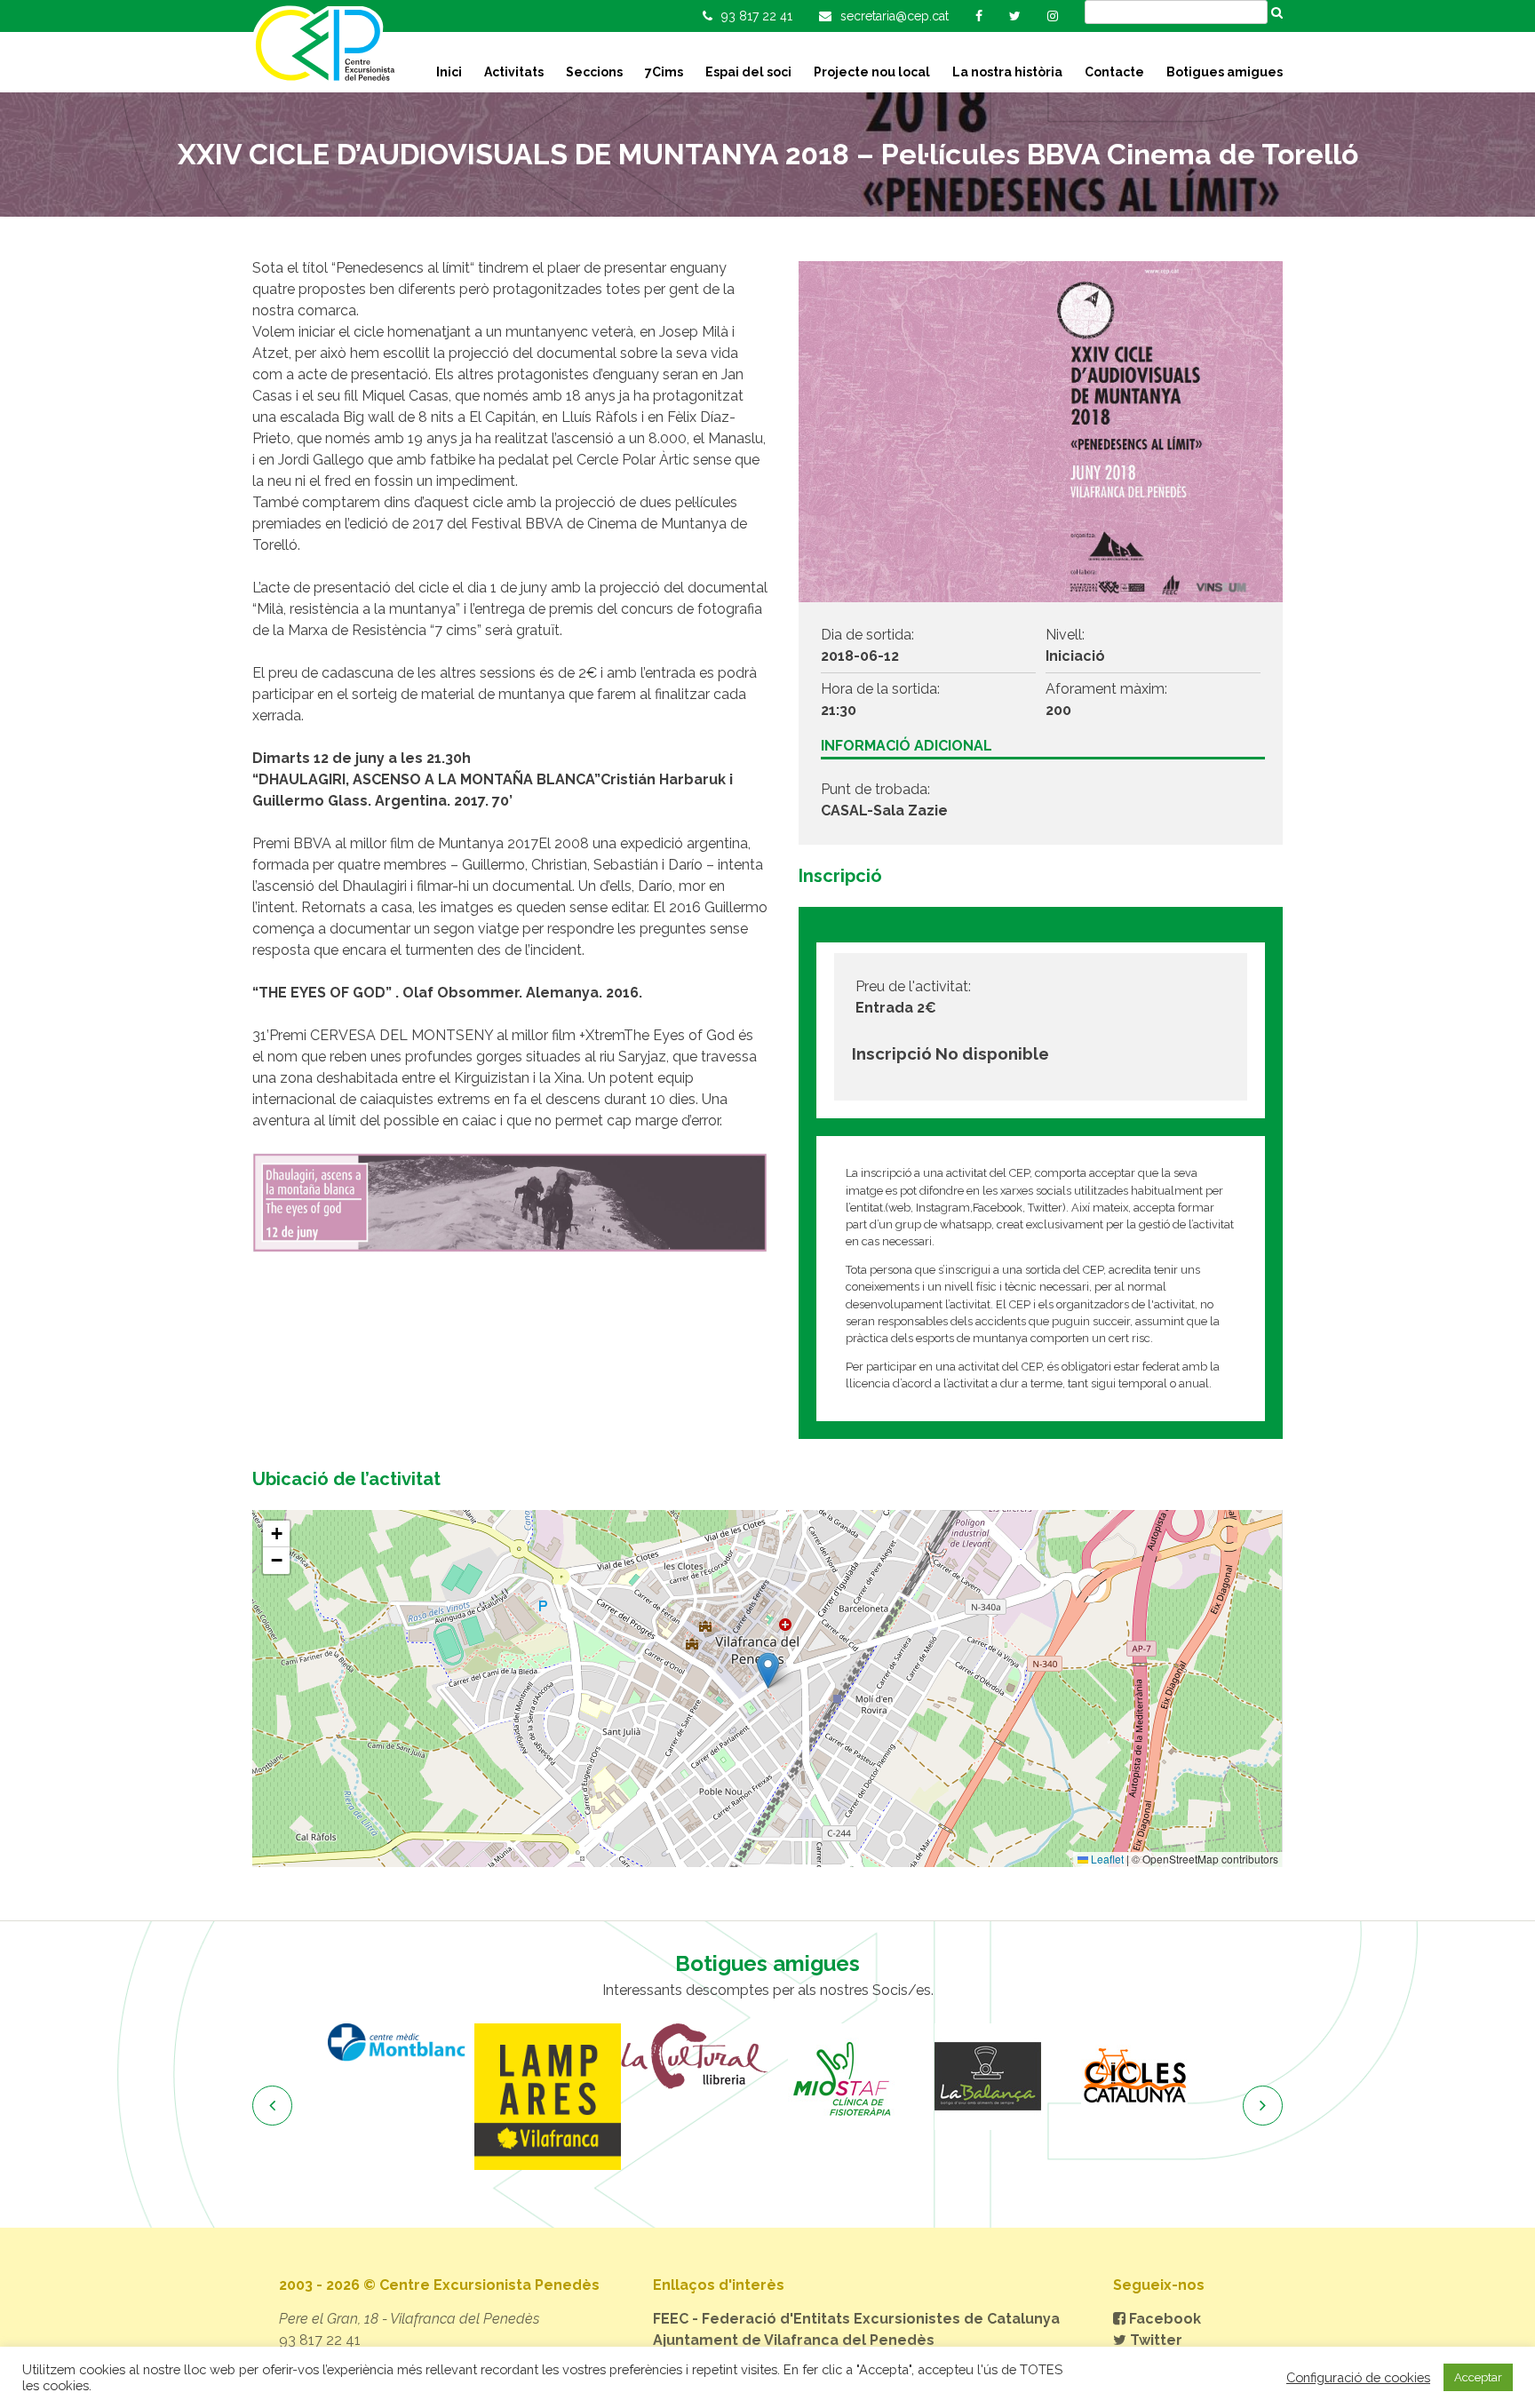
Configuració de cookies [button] (1358, 2377)
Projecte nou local (872, 72)
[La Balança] (987, 2077)
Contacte (1114, 72)
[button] (768, 1670)
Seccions (594, 72)
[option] (401, 2042)
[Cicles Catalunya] (1134, 2077)
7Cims (664, 72)
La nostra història (1007, 72)
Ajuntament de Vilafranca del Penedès (794, 2340)
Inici (449, 72)
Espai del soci (748, 72)
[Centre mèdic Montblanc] (401, 2042)
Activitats (514, 72)
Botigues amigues (1225, 72)
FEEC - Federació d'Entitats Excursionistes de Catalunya (856, 2319)
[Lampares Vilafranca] (548, 2097)
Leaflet (1106, 1859)
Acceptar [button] (1478, 2377)
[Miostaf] (841, 2077)
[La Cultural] (694, 2056)
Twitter (1154, 2340)
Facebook (1163, 2319)
